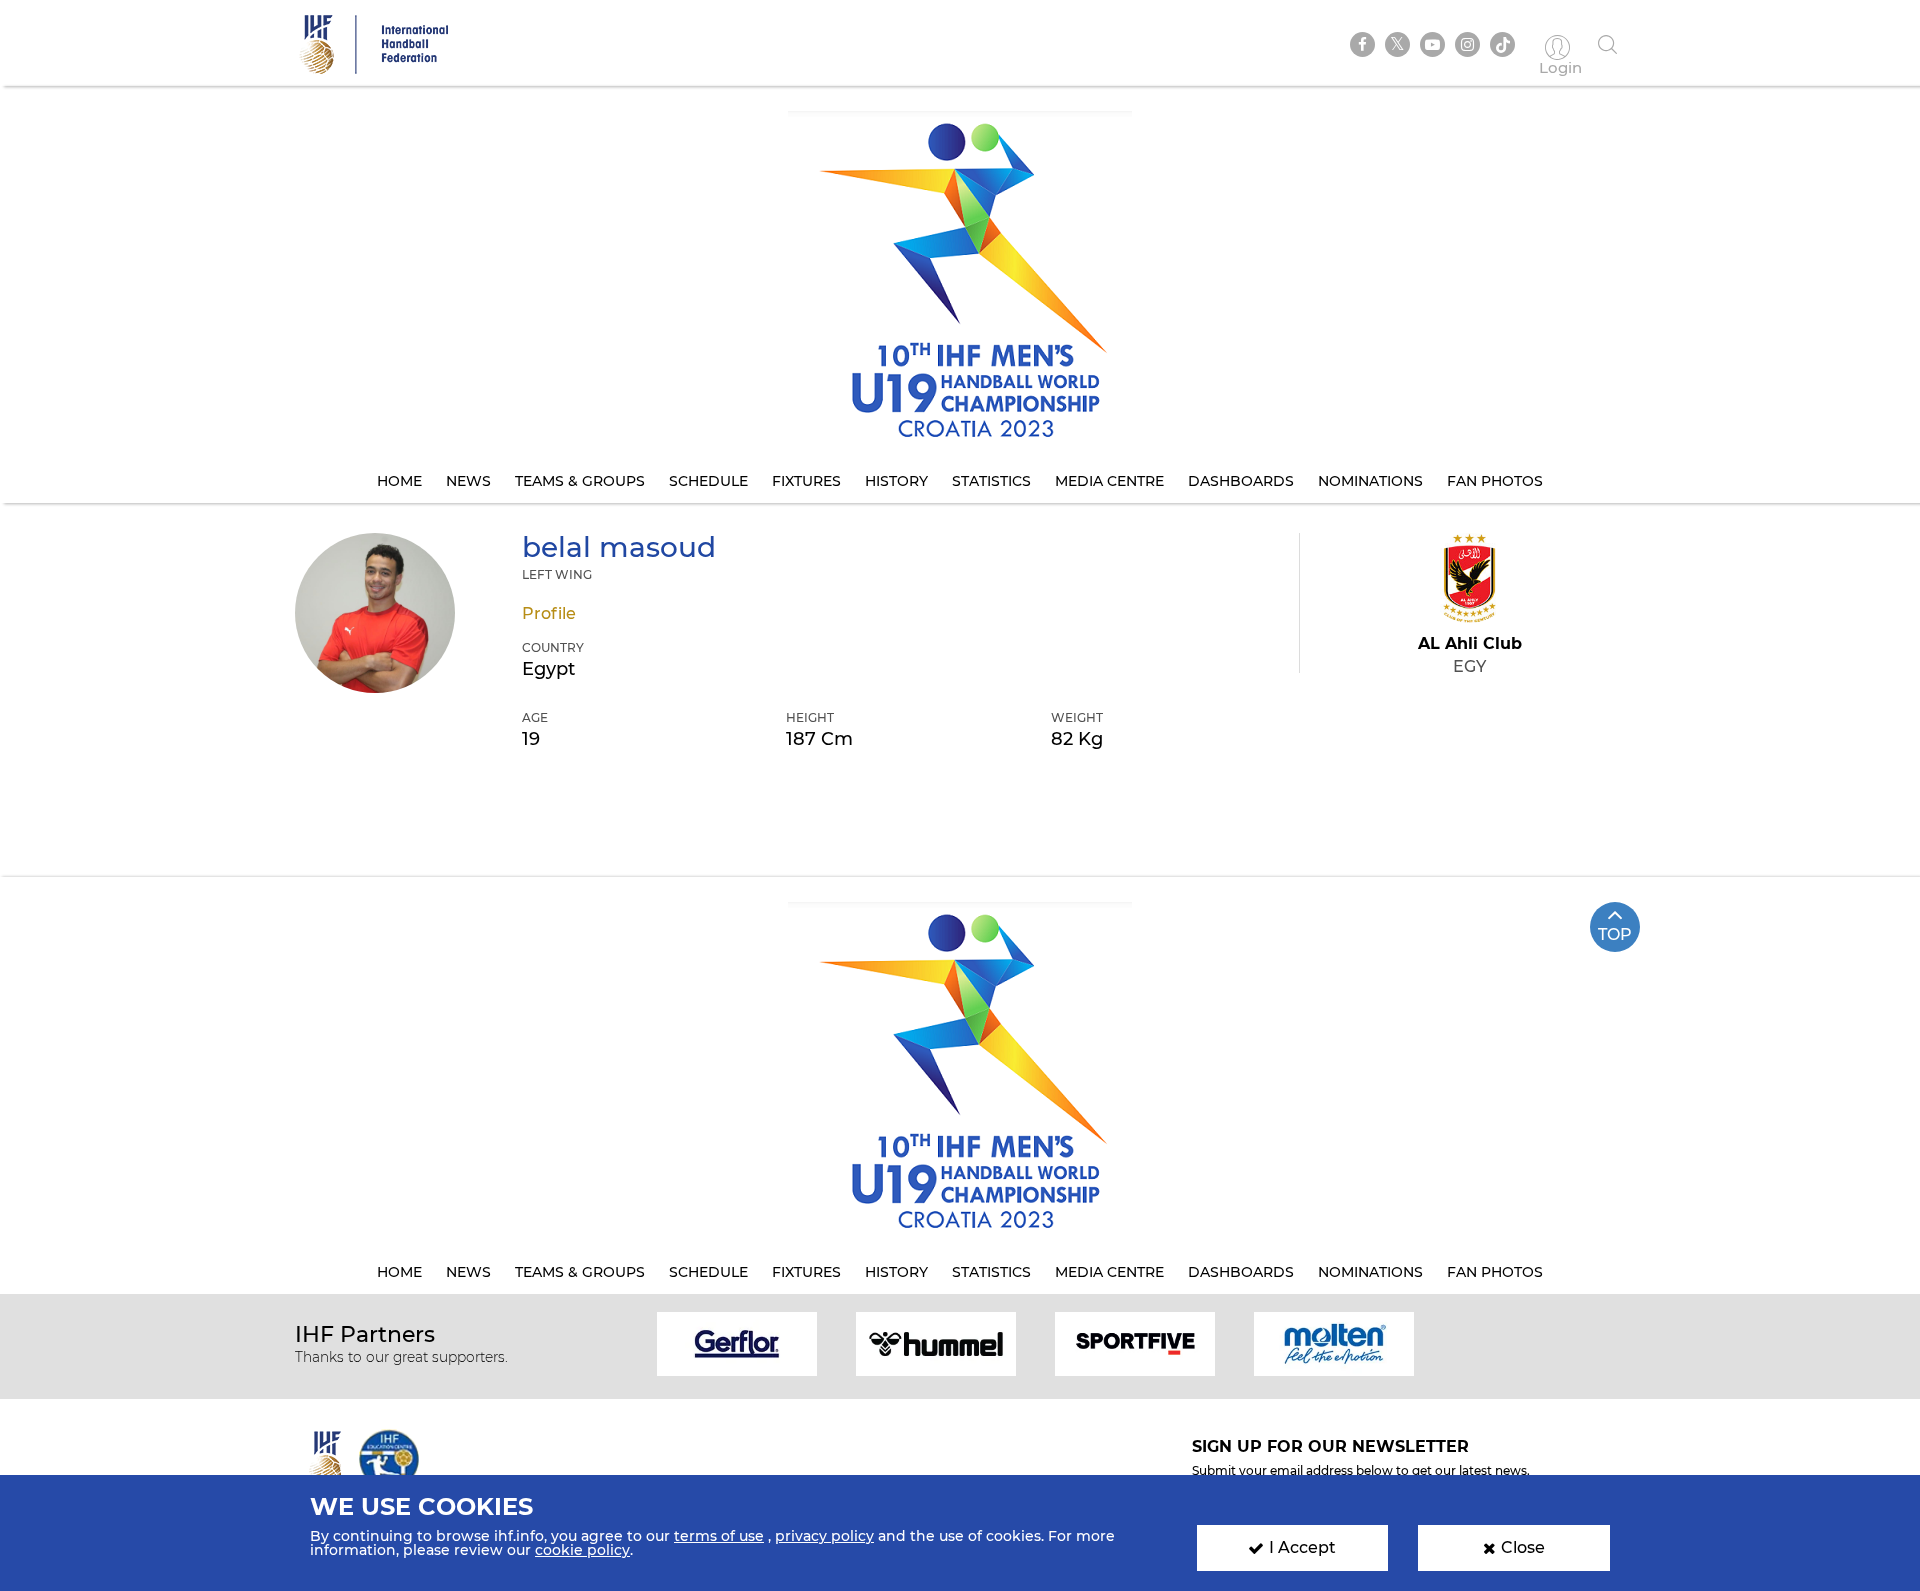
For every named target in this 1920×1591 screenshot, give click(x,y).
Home (399, 481)
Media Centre (1109, 481)
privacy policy (824, 1536)
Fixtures (806, 481)
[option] (737, 1342)
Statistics (991, 481)
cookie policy (582, 1550)
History (896, 481)
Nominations (1370, 481)
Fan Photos (1495, 481)
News (468, 481)
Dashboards (1241, 481)
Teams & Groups (580, 481)
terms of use (719, 1536)
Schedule (708, 481)
